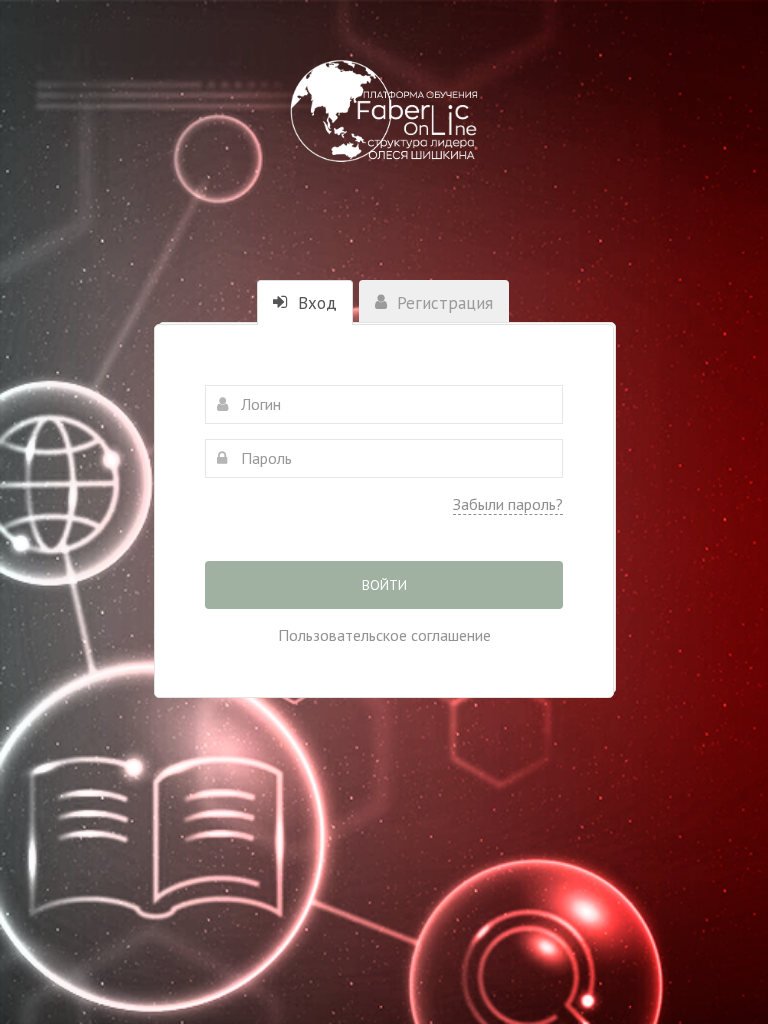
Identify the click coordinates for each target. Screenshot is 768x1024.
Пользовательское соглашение (384, 635)
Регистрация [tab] (442, 303)
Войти (384, 585)
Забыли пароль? (508, 504)
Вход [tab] (315, 303)
